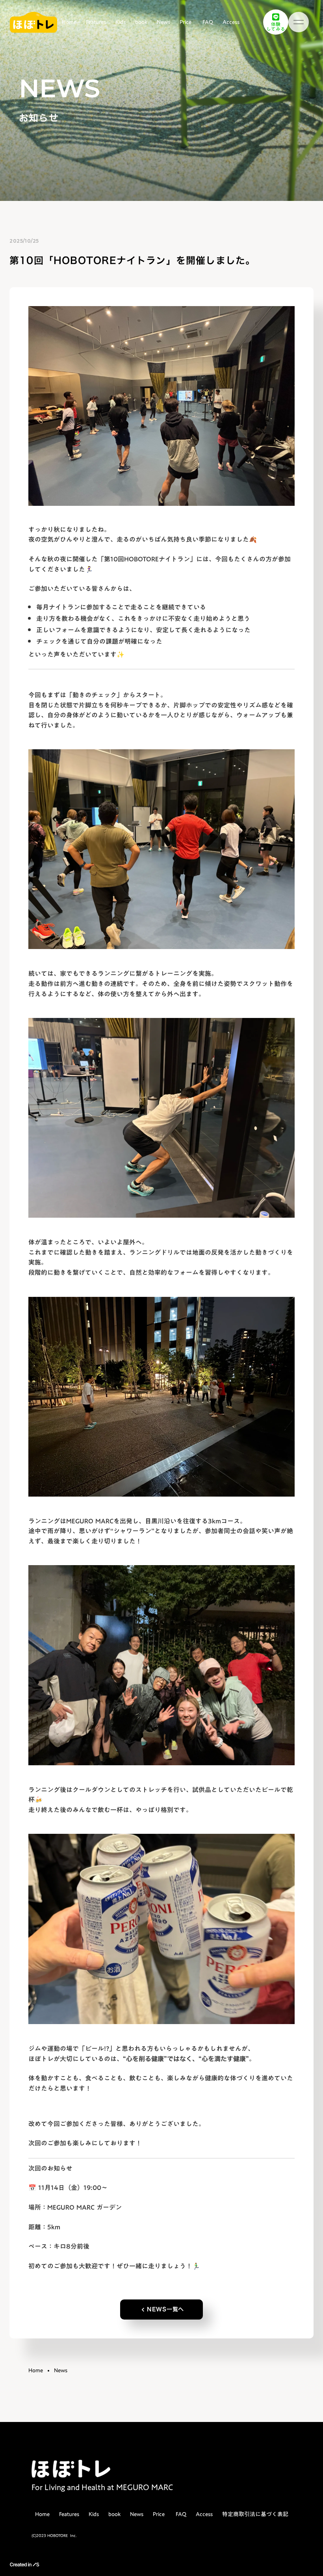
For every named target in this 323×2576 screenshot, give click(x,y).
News (163, 22)
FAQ (207, 22)
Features (96, 22)
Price (186, 22)
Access (231, 22)
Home (69, 22)
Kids (121, 22)
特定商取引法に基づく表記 (255, 2514)
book (141, 22)
